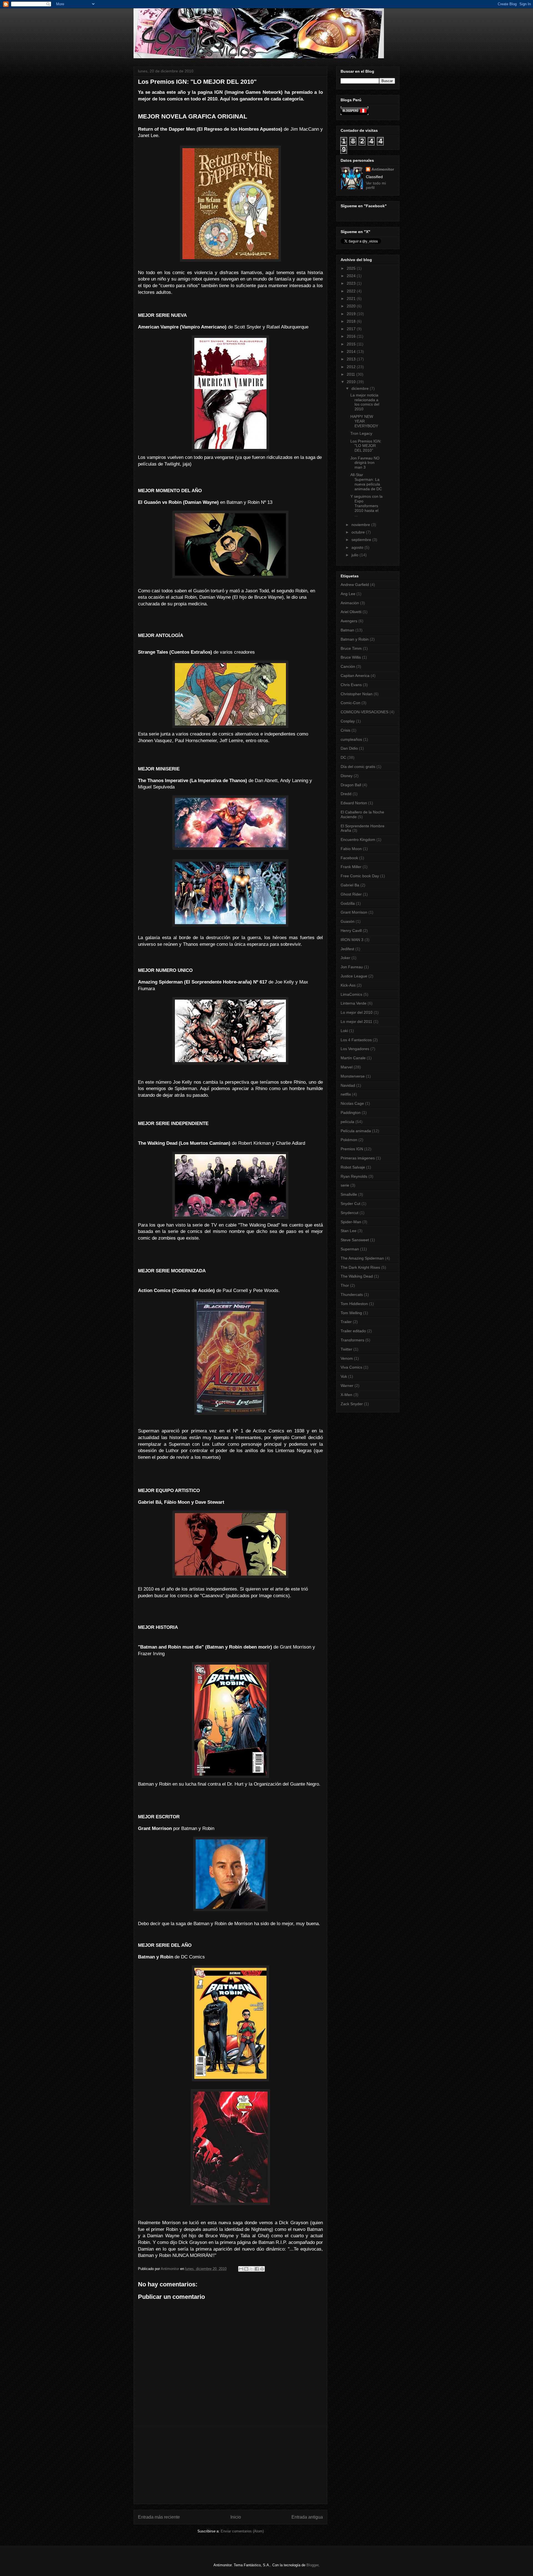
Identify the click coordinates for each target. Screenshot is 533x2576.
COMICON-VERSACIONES (364, 712)
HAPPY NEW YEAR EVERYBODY (364, 421)
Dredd (346, 794)
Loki (344, 1031)
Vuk (344, 1376)
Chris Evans (351, 685)
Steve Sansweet (355, 1240)
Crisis (345, 730)
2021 (352, 299)
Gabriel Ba (350, 885)
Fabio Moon (351, 849)
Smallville (349, 1194)
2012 (352, 367)
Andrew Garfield (355, 585)
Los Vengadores (355, 1049)
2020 (352, 306)
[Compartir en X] (252, 2269)
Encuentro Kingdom (358, 840)
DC (343, 757)
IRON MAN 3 (352, 940)
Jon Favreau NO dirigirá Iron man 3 (365, 463)
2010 (352, 382)
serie (345, 1185)
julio (355, 555)
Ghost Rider (351, 894)
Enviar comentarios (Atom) (242, 2531)
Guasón (348, 921)
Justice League (354, 976)
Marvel (347, 1067)
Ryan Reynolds (354, 1176)
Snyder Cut (350, 1204)
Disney (347, 776)
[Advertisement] (230, 2465)
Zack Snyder (352, 1404)
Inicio (236, 2517)
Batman (347, 630)
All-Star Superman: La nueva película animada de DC (366, 482)
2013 (352, 359)
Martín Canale (353, 1058)
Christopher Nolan (357, 694)
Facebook (349, 858)
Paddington (351, 1113)
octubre (359, 532)
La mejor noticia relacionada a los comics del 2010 (365, 402)
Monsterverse (353, 1076)
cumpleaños (351, 739)
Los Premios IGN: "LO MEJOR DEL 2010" (366, 446)
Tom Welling (351, 1313)
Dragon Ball (351, 785)
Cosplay (348, 721)
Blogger (312, 2565)
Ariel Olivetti (351, 612)
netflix (346, 1094)
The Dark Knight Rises (360, 1267)
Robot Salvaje (353, 1167)
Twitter (346, 1349)
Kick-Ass (348, 985)
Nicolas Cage (352, 1103)
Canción (348, 666)
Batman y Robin (355, 639)
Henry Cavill (351, 931)
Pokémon (349, 1140)
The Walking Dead (357, 1276)
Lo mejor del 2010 (357, 1012)
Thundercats (352, 1295)
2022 (352, 291)
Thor (345, 1285)
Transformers (352, 1340)
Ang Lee (348, 594)
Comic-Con (350, 703)
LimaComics (351, 994)
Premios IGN (352, 1149)
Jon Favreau (352, 967)
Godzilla (348, 903)
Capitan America (355, 676)
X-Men (346, 1395)
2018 (352, 321)
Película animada (356, 1131)
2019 (352, 314)
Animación (350, 603)
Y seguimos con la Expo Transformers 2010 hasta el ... (366, 506)
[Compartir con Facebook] (257, 2269)
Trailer (346, 1322)
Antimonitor (383, 169)
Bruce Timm (351, 648)
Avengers (349, 621)
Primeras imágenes (358, 1158)
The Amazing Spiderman (362, 1258)
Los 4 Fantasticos (356, 1040)
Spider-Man (351, 1222)
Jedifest (347, 949)
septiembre (362, 540)
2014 (352, 352)
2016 (352, 336)
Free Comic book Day (360, 876)
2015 (352, 344)
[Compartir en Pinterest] (262, 2269)
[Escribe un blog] (246, 2269)
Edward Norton (354, 803)
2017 (352, 329)
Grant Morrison (354, 912)
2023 (352, 283)
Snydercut (350, 1213)
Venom (347, 1358)
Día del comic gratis (358, 767)
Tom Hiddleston (354, 1304)
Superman (350, 1249)
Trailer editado (353, 1331)
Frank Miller (351, 867)
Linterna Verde (354, 1003)
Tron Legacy (361, 433)
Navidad (348, 1085)
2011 (351, 374)
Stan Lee (349, 1231)
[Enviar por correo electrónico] (241, 2269)
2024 (352, 276)
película (347, 1122)
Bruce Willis (351, 657)
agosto (358, 547)
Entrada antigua (307, 2517)
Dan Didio (349, 748)
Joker (345, 958)
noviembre (361, 525)
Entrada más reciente (159, 2517)
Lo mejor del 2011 (356, 1022)
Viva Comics (351, 1367)
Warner (347, 1386)
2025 (352, 268)
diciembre (361, 388)
